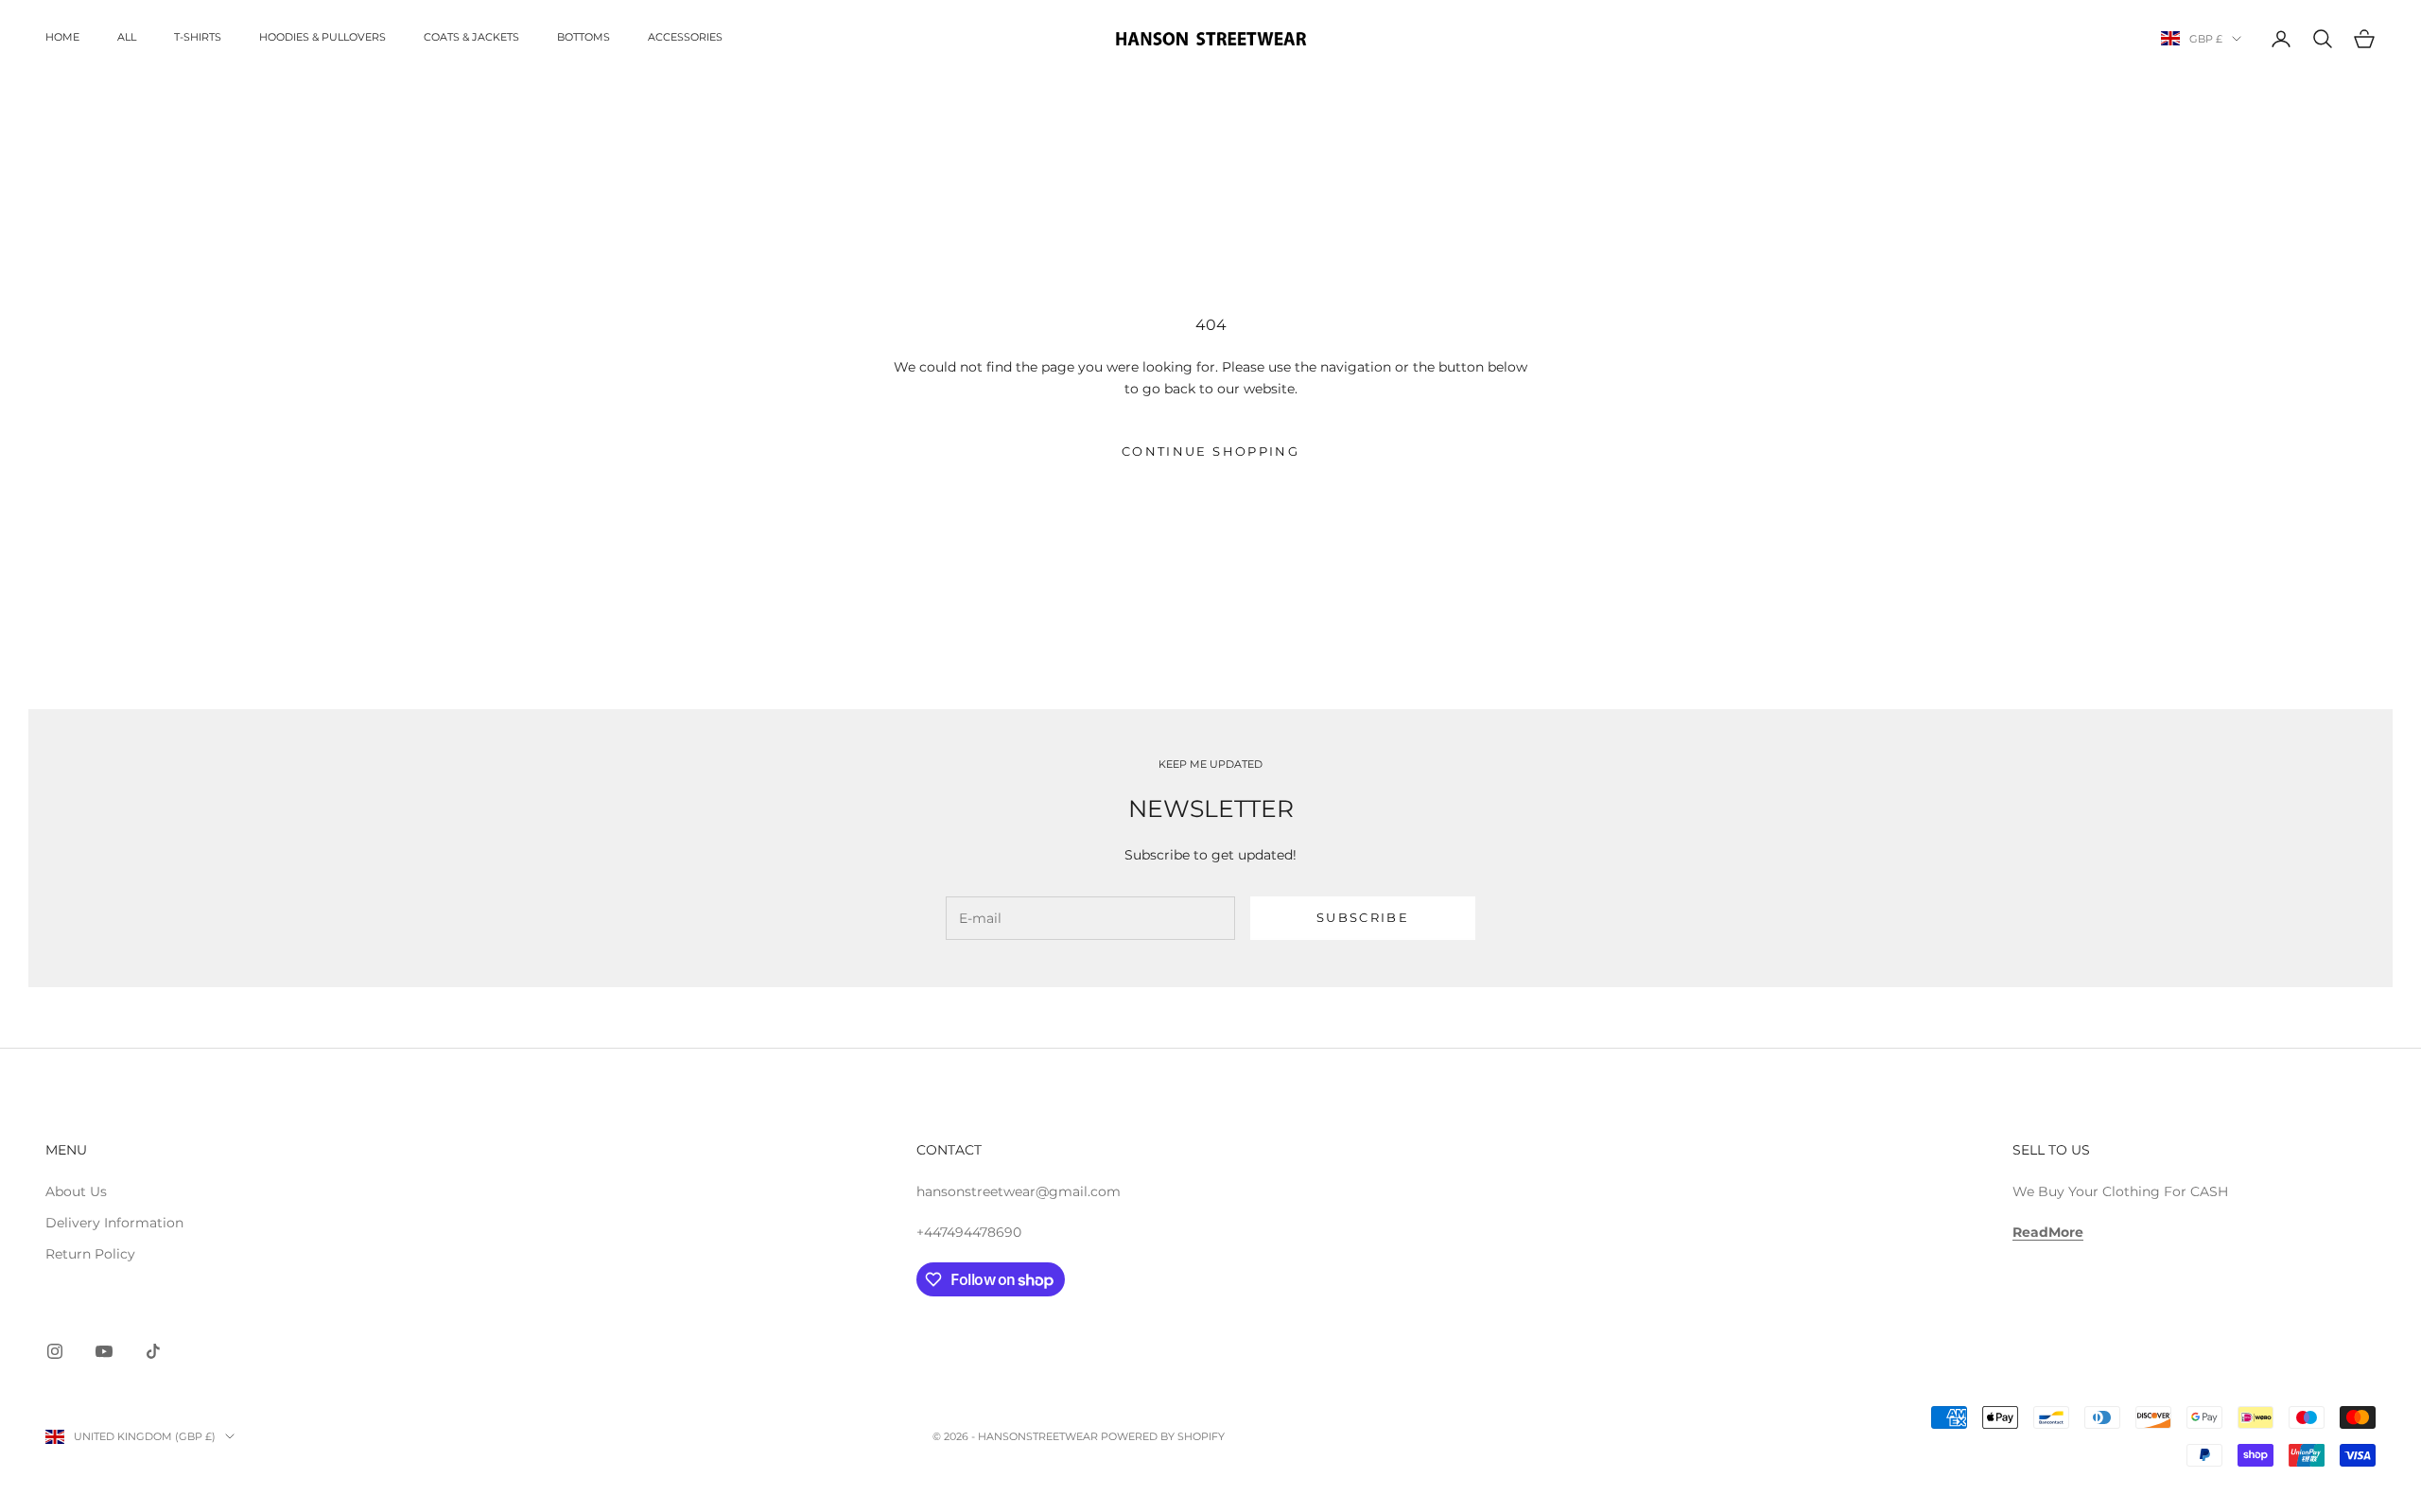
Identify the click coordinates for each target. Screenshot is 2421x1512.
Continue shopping (1210, 451)
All (127, 37)
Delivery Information (114, 1223)
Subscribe (1363, 917)
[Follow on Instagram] (55, 1351)
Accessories (685, 37)
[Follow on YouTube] (104, 1351)
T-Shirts (198, 37)
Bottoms (583, 37)
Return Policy (90, 1254)
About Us (76, 1191)
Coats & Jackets (471, 37)
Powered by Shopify (1163, 1436)
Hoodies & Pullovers (322, 37)
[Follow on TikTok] (153, 1351)
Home (62, 37)
